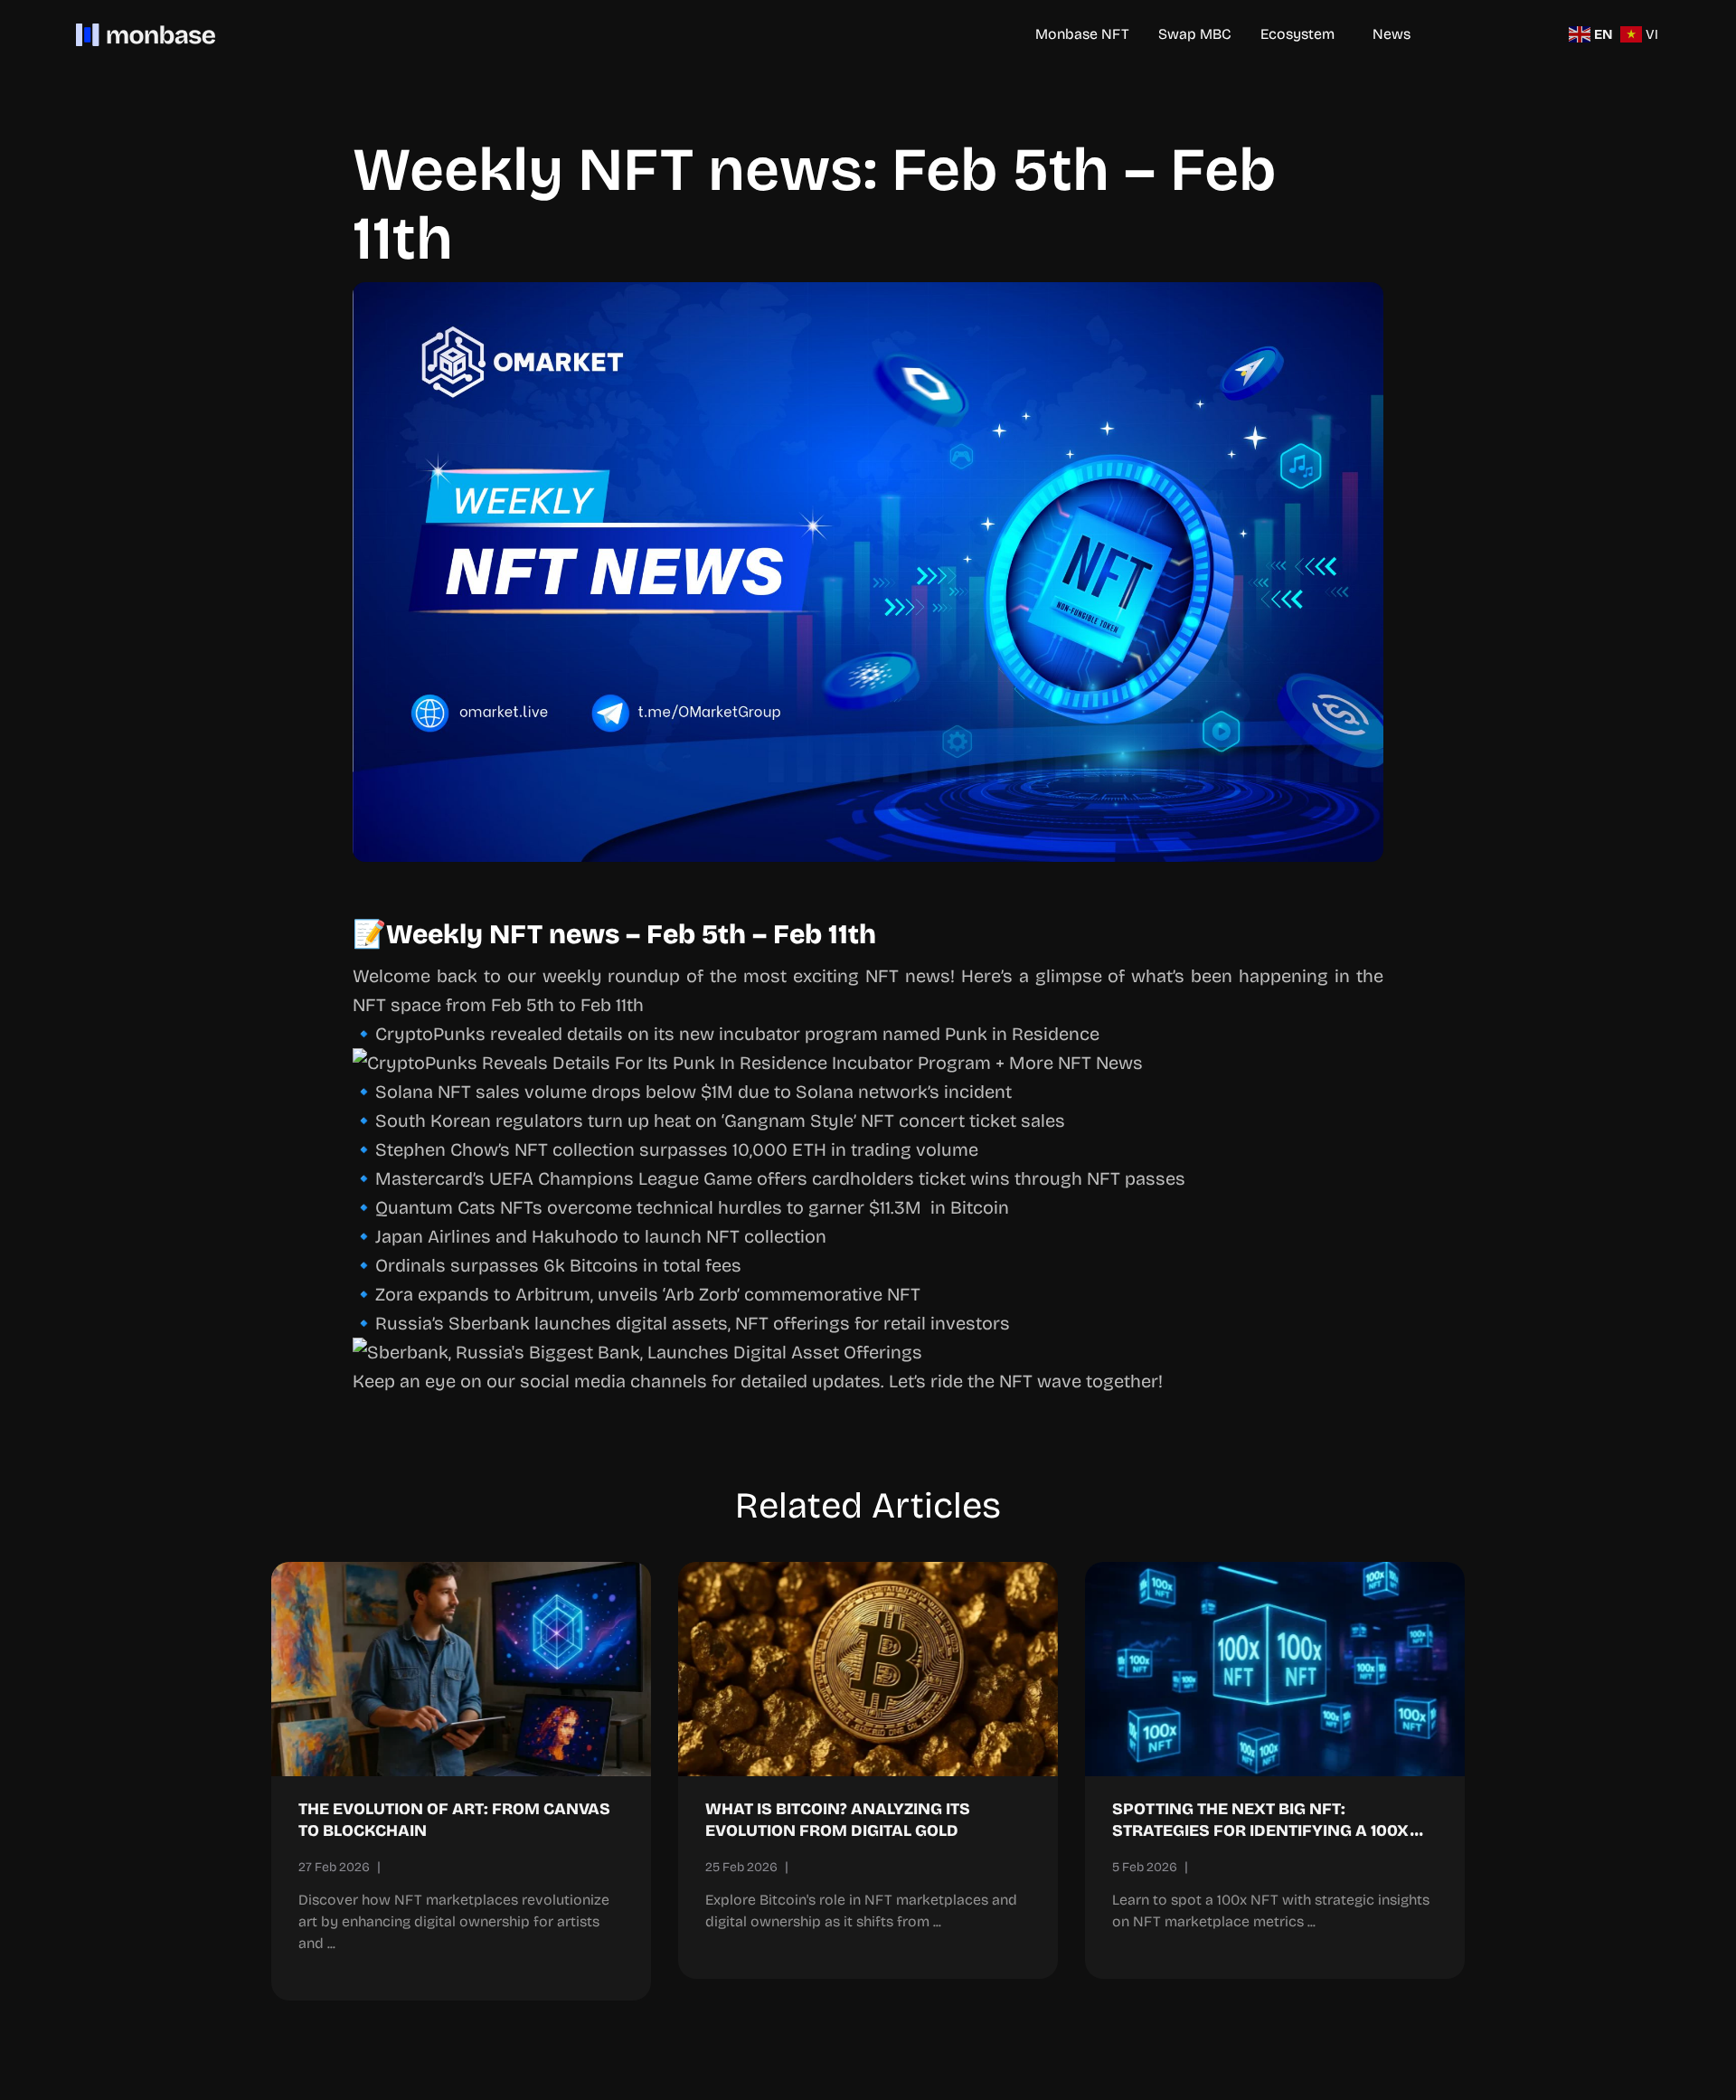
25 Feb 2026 (741, 1867)
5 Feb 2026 (1145, 1867)
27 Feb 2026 (334, 1867)
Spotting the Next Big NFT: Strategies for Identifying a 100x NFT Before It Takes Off (1260, 1830)
